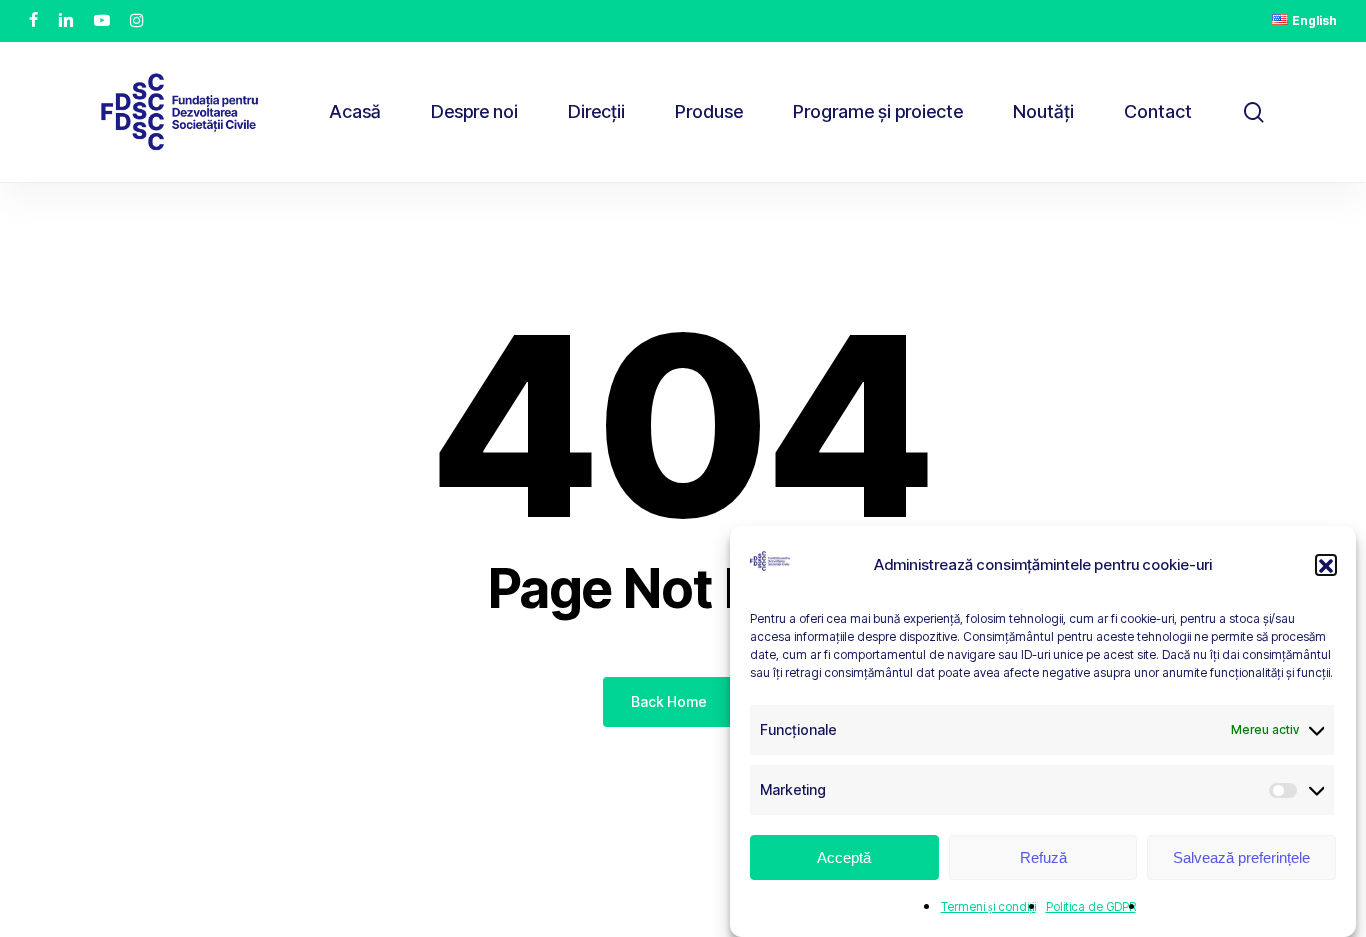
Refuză (1043, 857)
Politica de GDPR (1091, 906)
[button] (1326, 566)
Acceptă (844, 857)
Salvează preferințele (1241, 857)
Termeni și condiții (988, 906)
